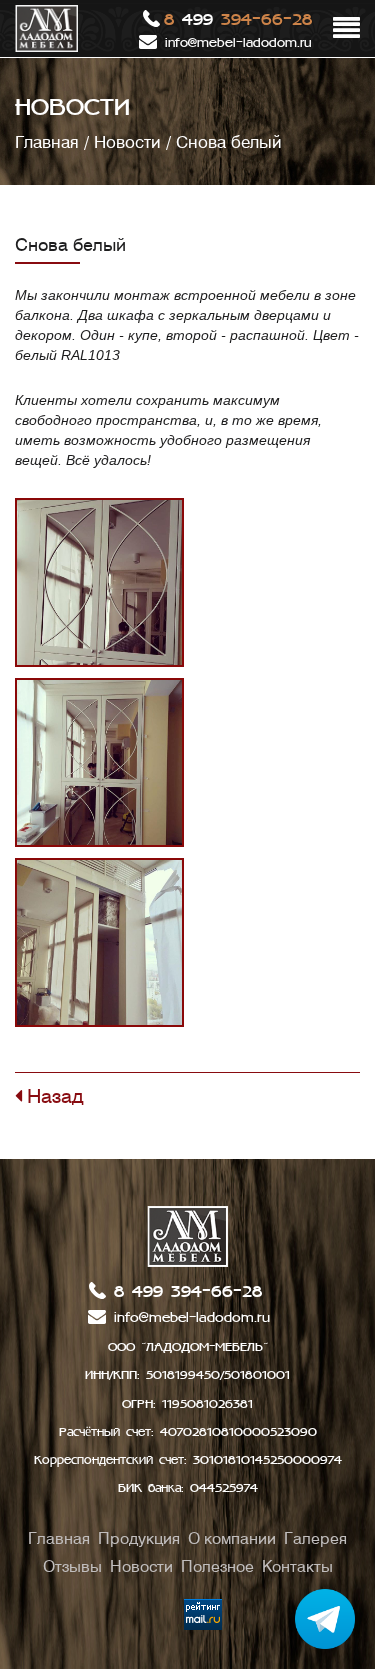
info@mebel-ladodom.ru (238, 43)
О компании (232, 1538)
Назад (53, 1096)
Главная (47, 142)
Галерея (315, 1538)
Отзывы (72, 1566)
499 (238, 19)
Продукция (139, 1538)
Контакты (297, 1566)
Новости (127, 142)
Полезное (217, 1566)
